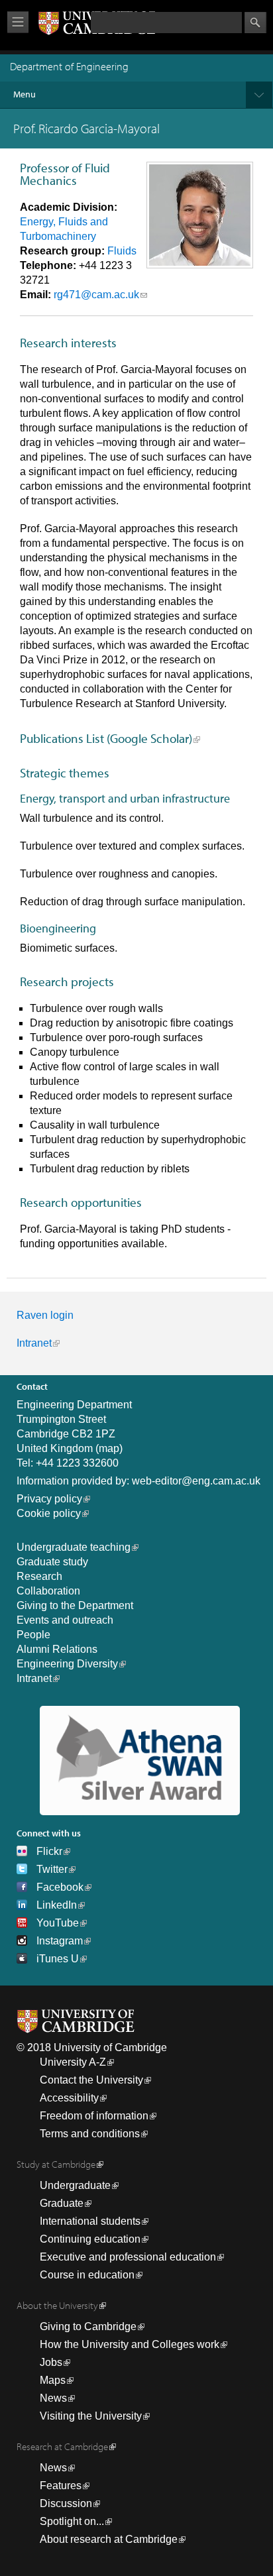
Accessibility (69, 2098)
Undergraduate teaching (74, 1547)
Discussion (66, 2503)
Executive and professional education (128, 2257)
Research (39, 1576)
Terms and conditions (90, 2134)
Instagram (60, 1941)
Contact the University (91, 2080)
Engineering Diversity (67, 1664)
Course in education (87, 2275)
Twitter (52, 1869)
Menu (25, 94)
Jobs (51, 2362)
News (53, 2398)
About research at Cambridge (109, 2539)
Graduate (62, 2203)
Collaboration (48, 1591)
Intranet (34, 1343)
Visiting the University (91, 2416)
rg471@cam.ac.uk (96, 295)
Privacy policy (49, 1499)
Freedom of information (94, 2116)
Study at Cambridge (56, 2164)
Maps (53, 2380)
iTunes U (58, 1959)
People (33, 1635)
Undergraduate (75, 2185)
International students (90, 2221)
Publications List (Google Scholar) (106, 738)
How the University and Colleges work (130, 2344)
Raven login (45, 1315)
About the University (57, 2305)
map (109, 1448)
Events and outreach (65, 1620)
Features (61, 2486)
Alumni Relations (57, 1649)
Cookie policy (49, 1513)
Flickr (49, 1851)
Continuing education (90, 2239)
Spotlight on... (72, 2521)
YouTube (58, 1923)
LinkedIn (57, 1905)
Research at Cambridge (62, 2446)
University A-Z (73, 2062)
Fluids (122, 251)
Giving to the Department (75, 1605)
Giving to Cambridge (88, 2326)
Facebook (60, 1887)
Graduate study (52, 1562)
